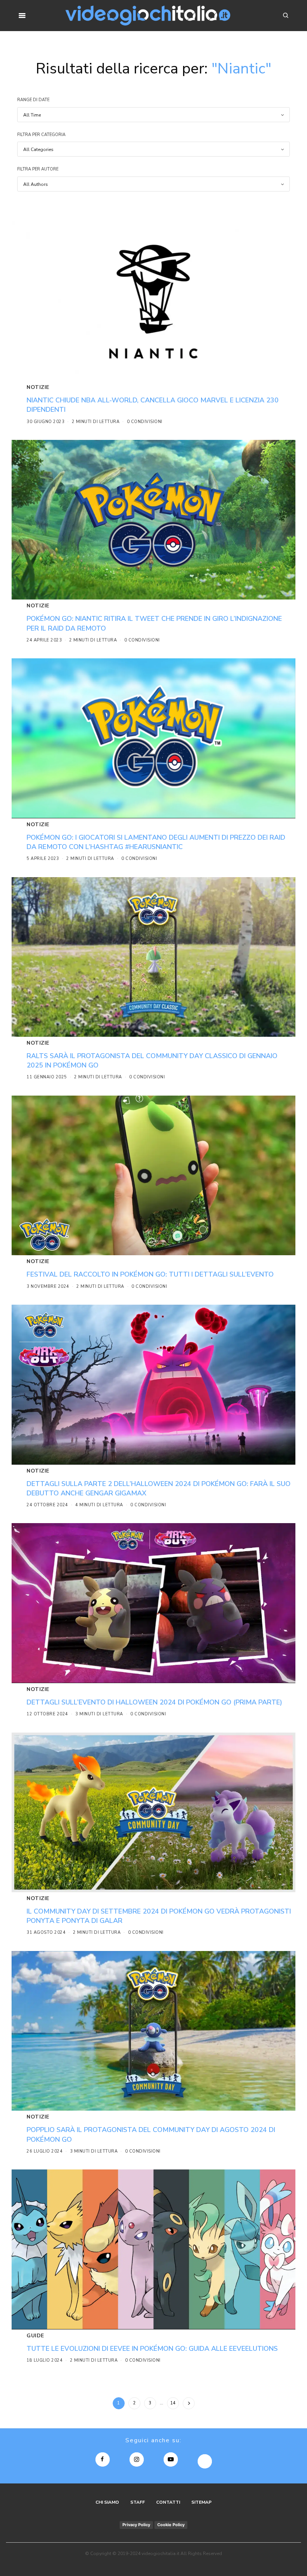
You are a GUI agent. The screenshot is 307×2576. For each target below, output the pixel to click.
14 (173, 2403)
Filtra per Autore (38, 169)
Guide (35, 2336)
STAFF (138, 2502)
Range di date (33, 100)
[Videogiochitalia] (148, 16)
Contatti (168, 2502)
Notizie (38, 387)
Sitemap (201, 2502)
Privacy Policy (136, 2525)
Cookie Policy (171, 2525)
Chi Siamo (107, 2502)
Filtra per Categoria (41, 135)
